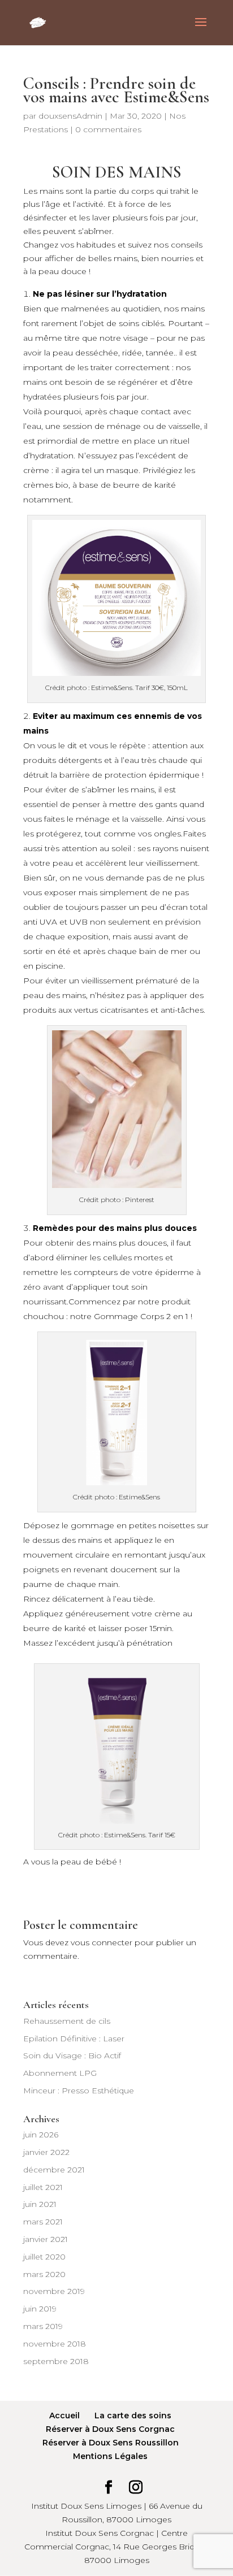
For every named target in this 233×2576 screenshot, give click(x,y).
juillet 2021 (43, 2187)
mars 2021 (43, 2222)
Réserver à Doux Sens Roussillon (111, 2443)
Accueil (64, 2415)
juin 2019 (40, 2309)
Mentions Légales (110, 2456)
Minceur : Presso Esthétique (79, 2091)
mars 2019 (43, 2326)
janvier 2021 (46, 2239)
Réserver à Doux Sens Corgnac (110, 2429)
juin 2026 (41, 2135)
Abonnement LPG (60, 2073)
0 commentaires (108, 129)
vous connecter (102, 1942)
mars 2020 (44, 2274)
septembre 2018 (56, 2361)
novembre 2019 (54, 2291)
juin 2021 (40, 2204)
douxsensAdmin (70, 116)
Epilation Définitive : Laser (74, 2039)
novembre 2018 (55, 2344)
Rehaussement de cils (67, 2021)
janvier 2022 (46, 2152)
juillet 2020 (44, 2257)
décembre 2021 (54, 2170)
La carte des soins (133, 2415)
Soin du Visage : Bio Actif (72, 2055)
